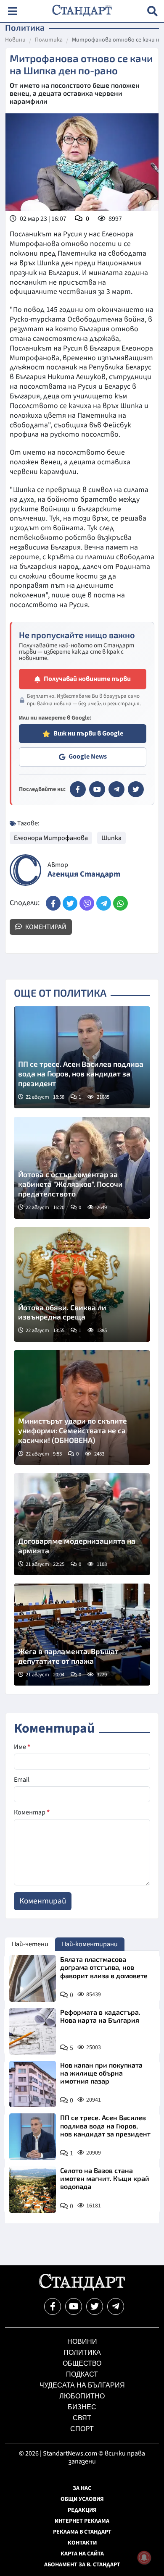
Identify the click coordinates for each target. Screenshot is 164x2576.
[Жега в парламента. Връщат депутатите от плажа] (82, 1635)
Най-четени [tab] (30, 1944)
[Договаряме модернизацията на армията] (82, 1524)
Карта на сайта (82, 2554)
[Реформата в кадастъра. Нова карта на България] (33, 2031)
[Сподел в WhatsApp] (120, 903)
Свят (82, 2418)
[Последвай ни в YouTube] (74, 2306)
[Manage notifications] (144, 2558)
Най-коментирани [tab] (90, 1944)
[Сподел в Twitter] (70, 903)
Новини (15, 40)
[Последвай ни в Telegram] (116, 2306)
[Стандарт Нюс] (82, 2288)
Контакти (82, 2543)
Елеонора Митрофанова (51, 838)
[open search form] (152, 11)
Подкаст (82, 2374)
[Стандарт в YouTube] (97, 789)
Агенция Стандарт (84, 874)
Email (22, 1780)
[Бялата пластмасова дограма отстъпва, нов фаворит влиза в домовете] (33, 1978)
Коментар (32, 1812)
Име (22, 1747)
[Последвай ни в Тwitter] (95, 2306)
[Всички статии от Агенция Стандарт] (25, 870)
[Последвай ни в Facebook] (53, 2306)
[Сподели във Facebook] (53, 903)
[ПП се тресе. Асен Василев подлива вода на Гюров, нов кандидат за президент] (82, 1057)
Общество (82, 2363)
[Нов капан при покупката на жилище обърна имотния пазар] (33, 2084)
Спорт (82, 2429)
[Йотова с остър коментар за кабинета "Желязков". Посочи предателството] (82, 1168)
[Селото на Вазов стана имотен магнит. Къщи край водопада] (33, 2190)
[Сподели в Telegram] (104, 903)
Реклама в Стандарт (82, 2532)
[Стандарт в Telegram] (116, 789)
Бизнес (82, 2407)
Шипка (111, 838)
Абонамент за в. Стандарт (82, 2565)
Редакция (82, 2510)
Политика (49, 40)
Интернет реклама (82, 2521)
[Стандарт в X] (136, 789)
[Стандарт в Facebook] (78, 789)
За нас (82, 2488)
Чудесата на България (82, 2385)
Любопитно (82, 2396)
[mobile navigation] (12, 11)
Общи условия (82, 2499)
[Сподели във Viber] (87, 903)
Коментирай (45, 927)
